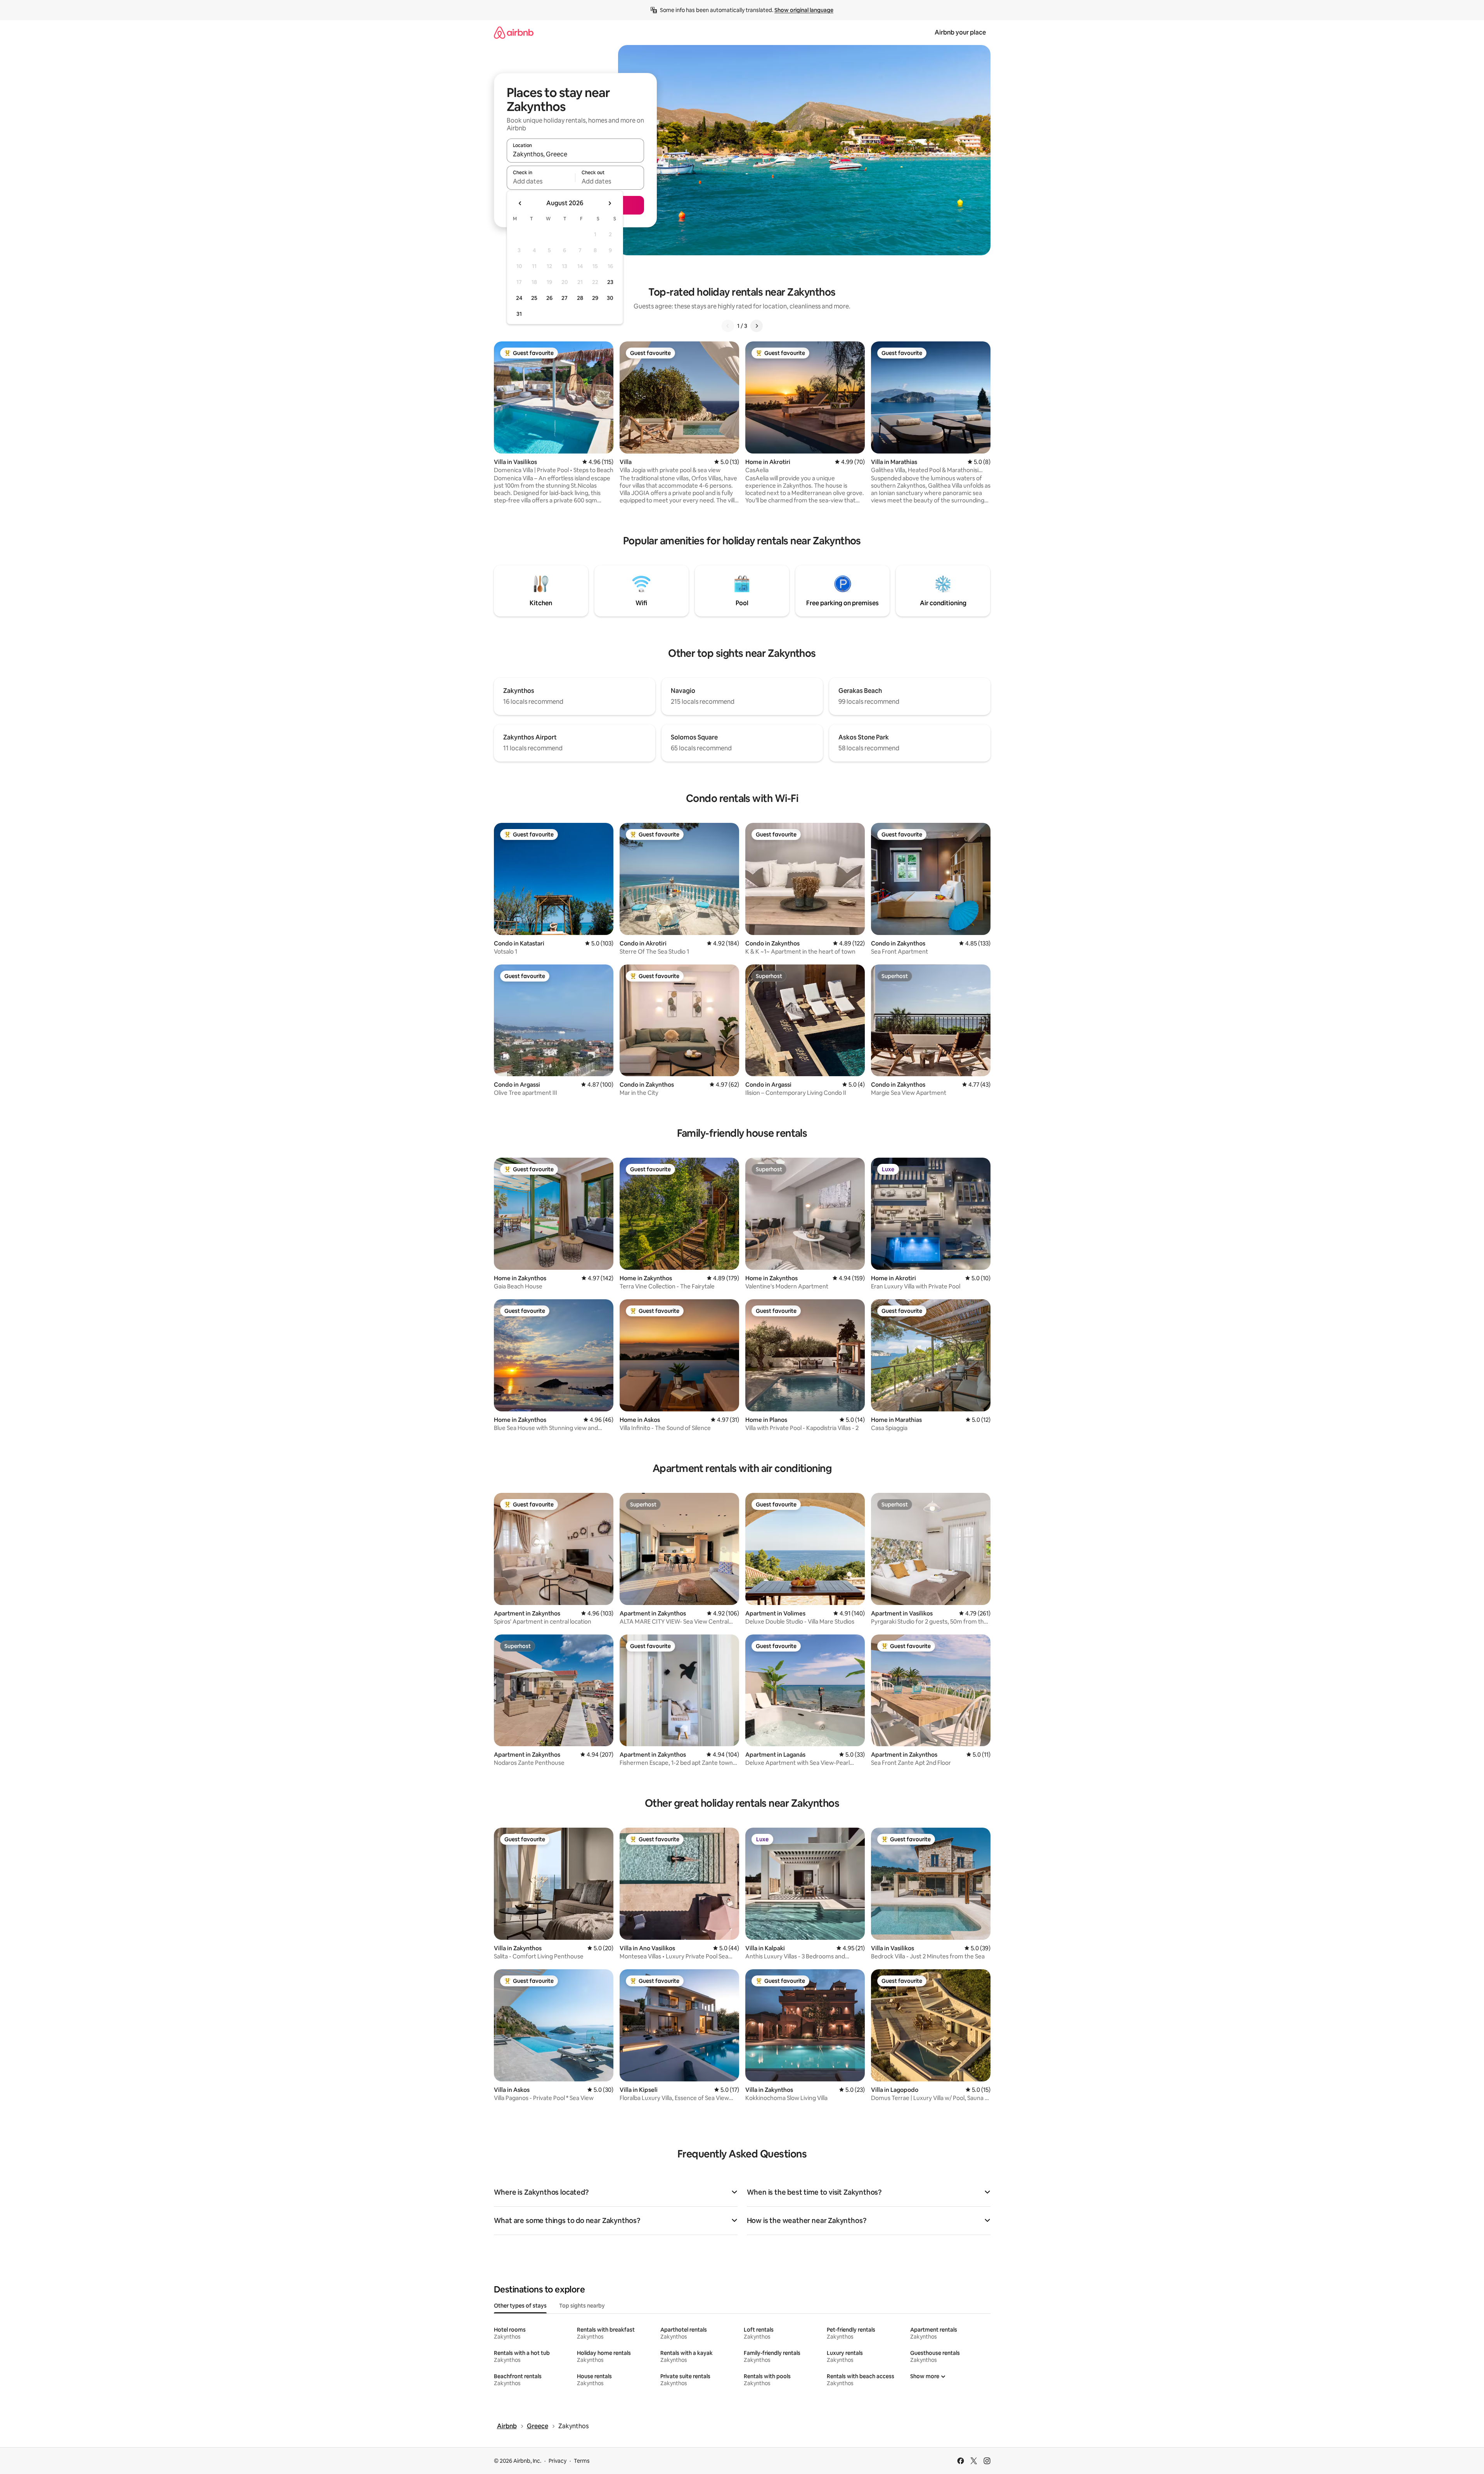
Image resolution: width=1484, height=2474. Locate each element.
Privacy (558, 2461)
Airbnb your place (960, 32)
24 (519, 298)
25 (534, 298)
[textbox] (541, 181)
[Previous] (728, 326)
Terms (582, 2461)
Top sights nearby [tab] (582, 2306)
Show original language (804, 10)
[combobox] (575, 154)
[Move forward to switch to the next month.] (610, 203)
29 (595, 298)
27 (565, 298)
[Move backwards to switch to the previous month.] (520, 203)
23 (610, 282)
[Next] (757, 326)
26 (549, 298)
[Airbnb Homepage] (514, 32)
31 (519, 314)
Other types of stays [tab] (520, 2306)
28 (580, 298)
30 (610, 298)
